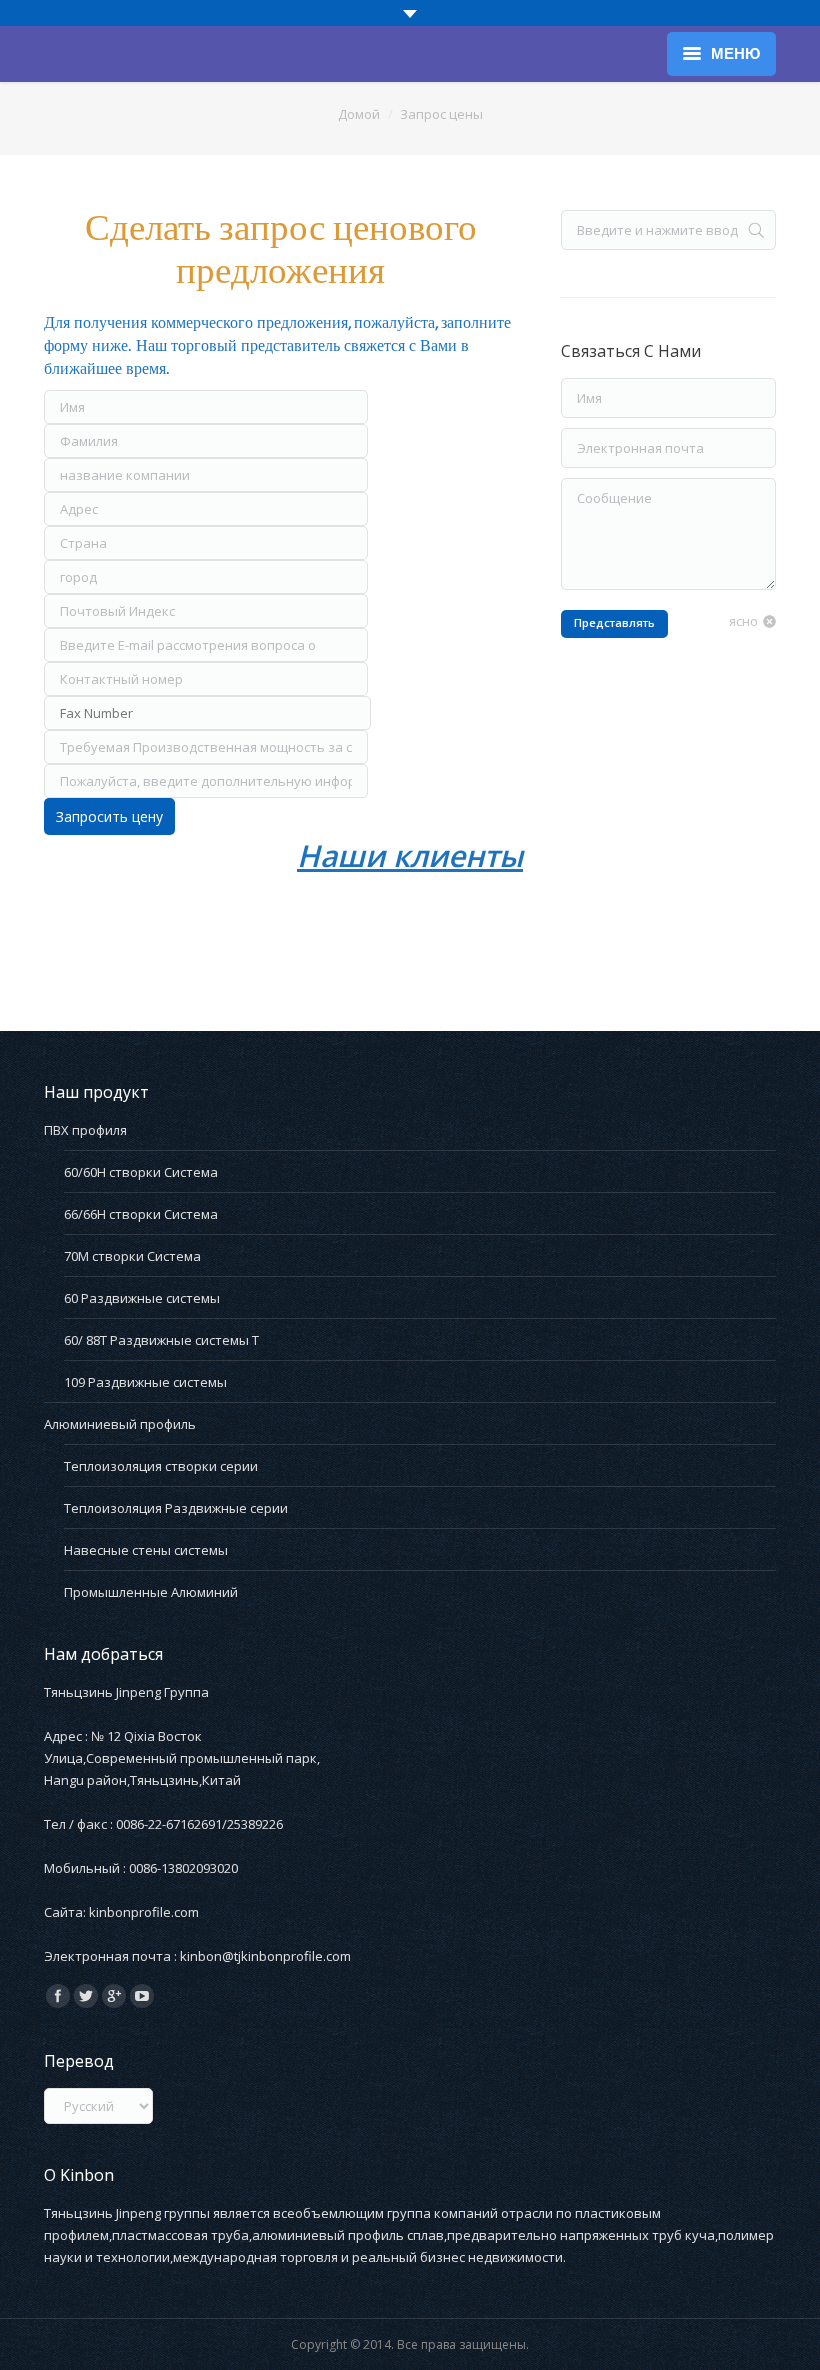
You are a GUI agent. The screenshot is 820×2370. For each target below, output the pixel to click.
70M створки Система (132, 1256)
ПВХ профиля (85, 1130)
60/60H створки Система (141, 1172)
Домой (359, 114)
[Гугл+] (114, 1996)
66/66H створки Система (141, 1214)
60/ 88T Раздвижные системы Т (161, 1340)
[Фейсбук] (58, 1996)
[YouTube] (142, 1996)
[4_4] (268, 931)
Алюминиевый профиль (120, 1424)
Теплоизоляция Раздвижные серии (176, 1508)
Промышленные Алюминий (151, 1592)
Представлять (614, 622)
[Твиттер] (86, 1996)
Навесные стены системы (146, 1550)
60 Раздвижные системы (142, 1298)
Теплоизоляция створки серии (161, 1466)
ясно (743, 621)
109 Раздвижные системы (145, 1382)
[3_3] (112, 931)
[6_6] (600, 931)
